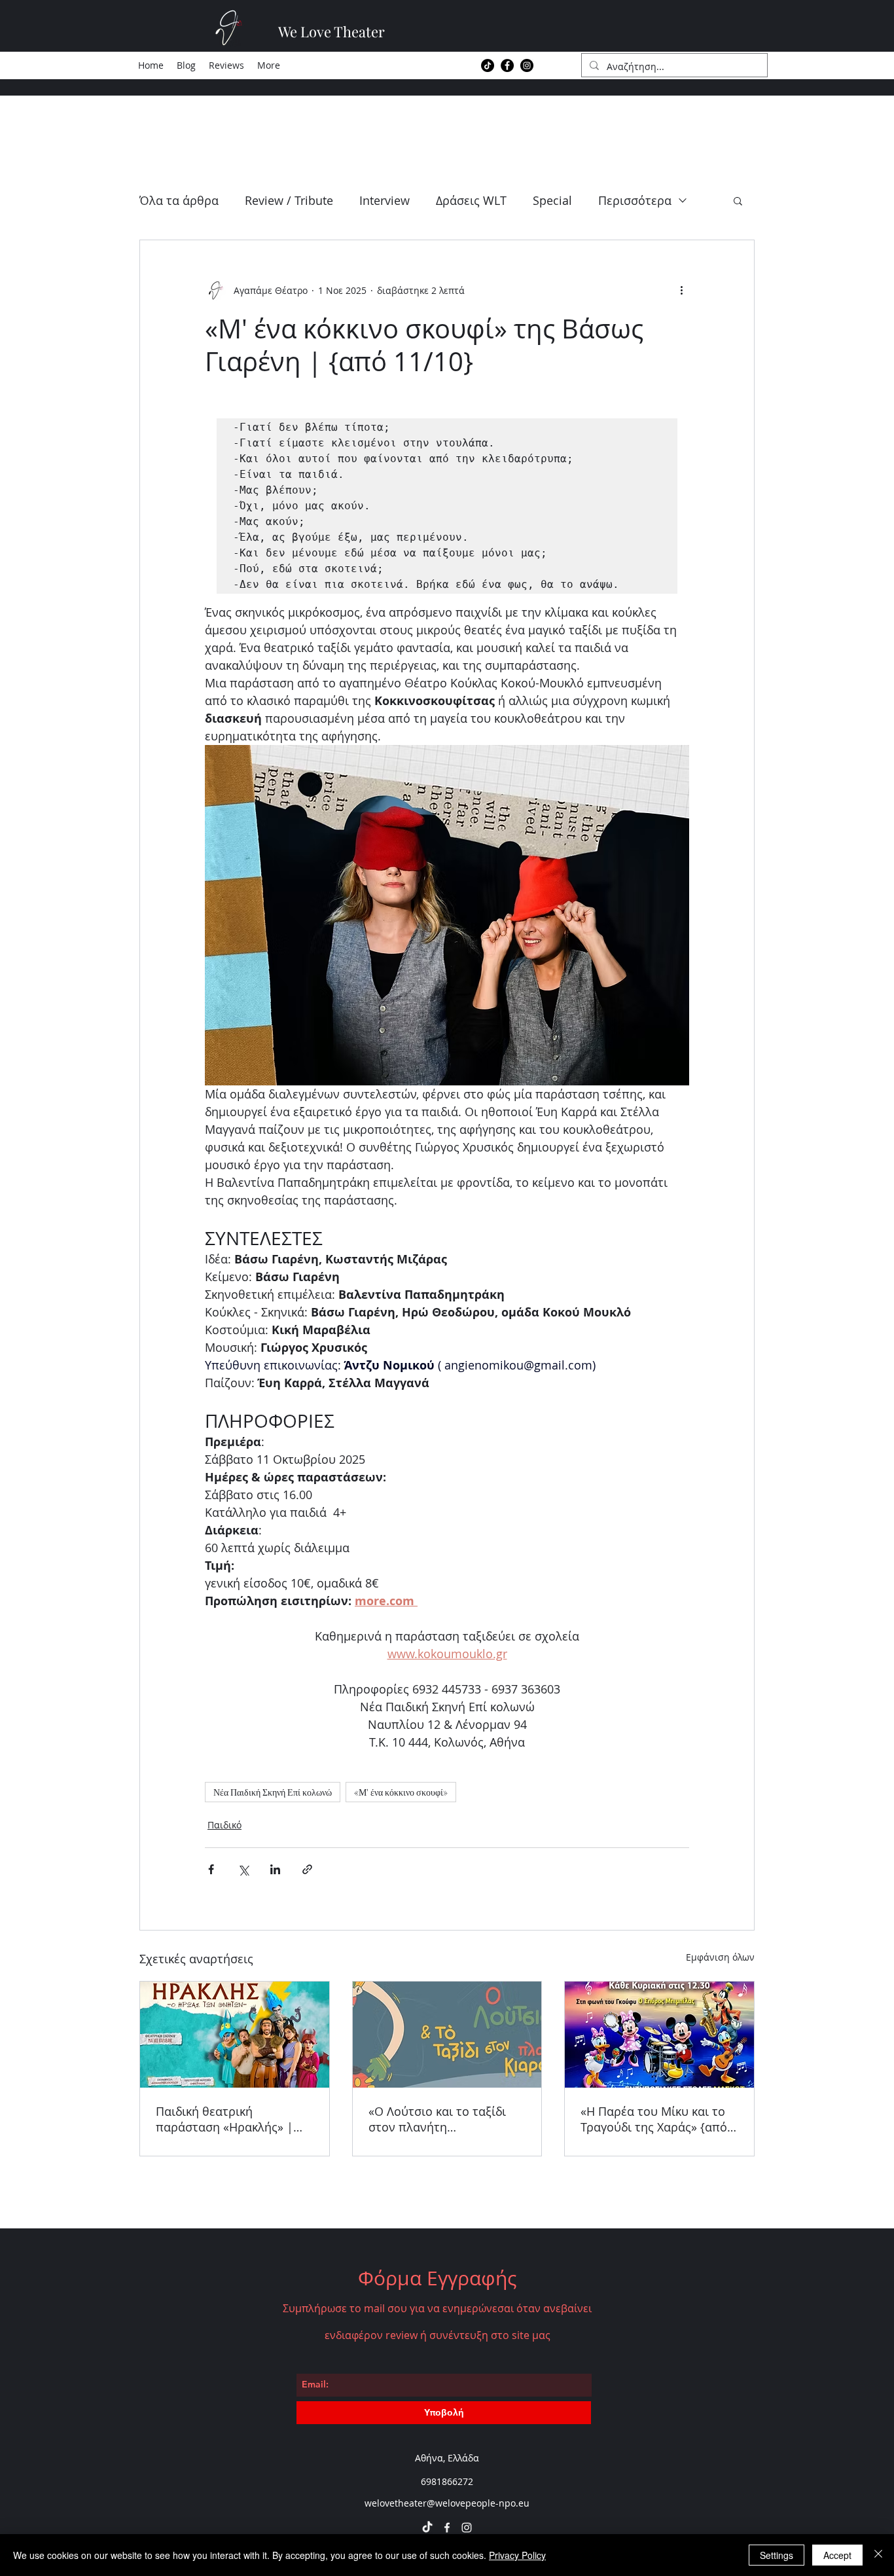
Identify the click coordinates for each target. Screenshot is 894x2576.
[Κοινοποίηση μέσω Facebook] (211, 1869)
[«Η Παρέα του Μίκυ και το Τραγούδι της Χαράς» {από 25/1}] (659, 2035)
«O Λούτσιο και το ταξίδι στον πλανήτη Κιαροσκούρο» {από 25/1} (440, 2119)
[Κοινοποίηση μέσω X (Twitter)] (243, 1869)
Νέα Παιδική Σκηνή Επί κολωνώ (273, 1792)
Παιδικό (224, 1825)
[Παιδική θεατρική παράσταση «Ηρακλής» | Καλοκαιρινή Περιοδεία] (235, 2035)
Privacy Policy (517, 2555)
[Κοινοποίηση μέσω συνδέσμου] (307, 1869)
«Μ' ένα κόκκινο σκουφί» (401, 1792)
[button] (738, 200)
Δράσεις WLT (471, 200)
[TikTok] (488, 65)
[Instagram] (527, 65)
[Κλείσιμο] (878, 2555)
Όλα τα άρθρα (179, 200)
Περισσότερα (635, 200)
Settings (777, 2555)
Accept (837, 2555)
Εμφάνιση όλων (720, 1957)
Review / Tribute (289, 200)
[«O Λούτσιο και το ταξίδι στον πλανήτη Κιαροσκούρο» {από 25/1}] (447, 2035)
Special (552, 200)
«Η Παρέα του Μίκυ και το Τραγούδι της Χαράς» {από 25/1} (654, 2119)
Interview (384, 200)
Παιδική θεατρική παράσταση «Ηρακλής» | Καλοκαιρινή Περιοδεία (224, 2119)
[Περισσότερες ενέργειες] (681, 290)
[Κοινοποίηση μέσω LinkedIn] (275, 1869)
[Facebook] (507, 65)
